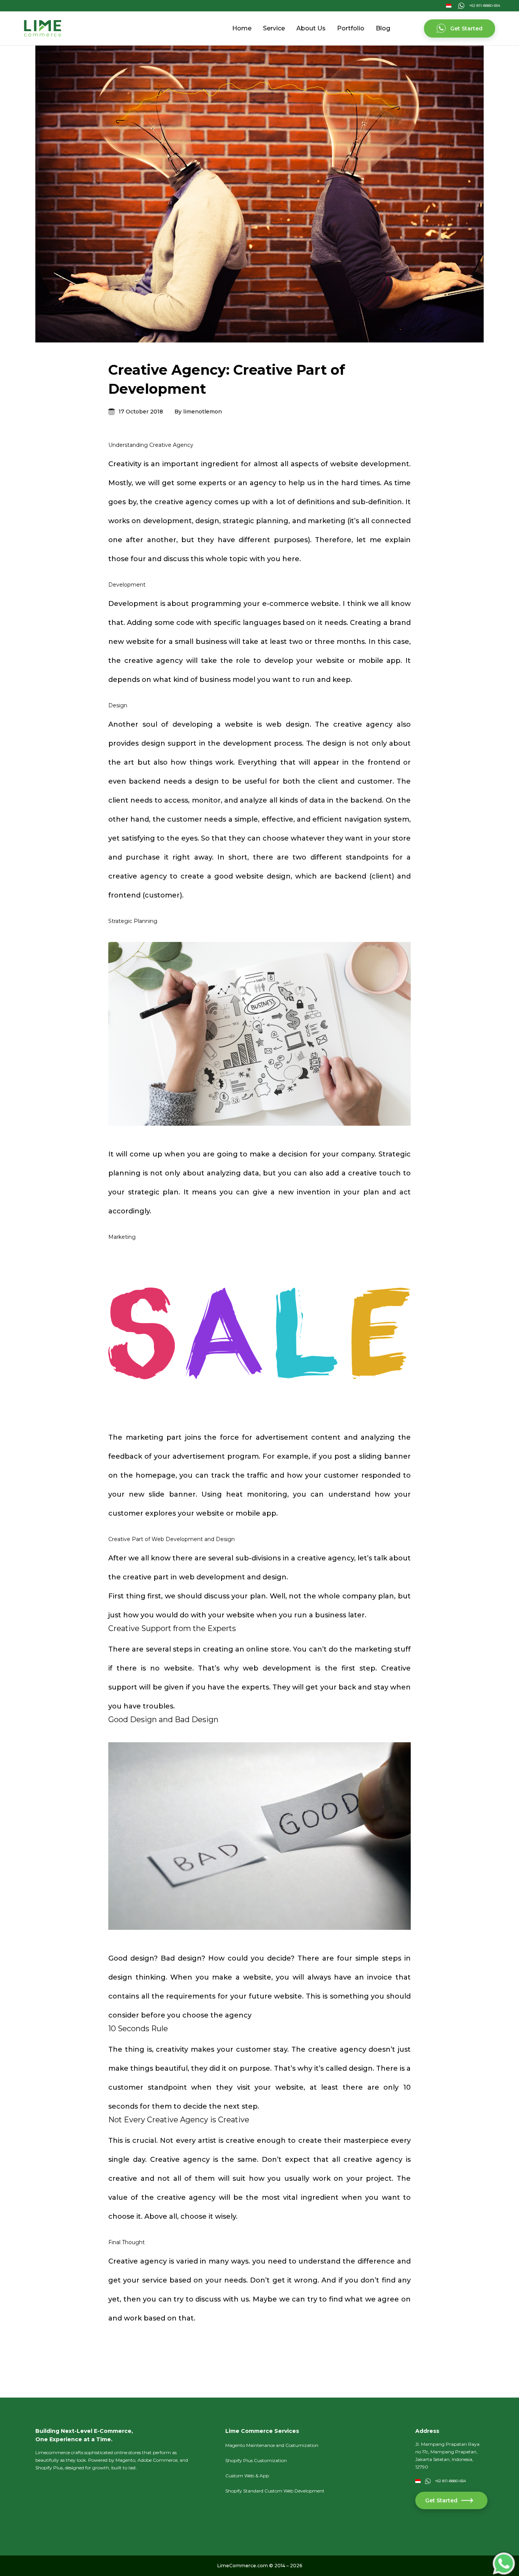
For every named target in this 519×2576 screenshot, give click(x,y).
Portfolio (351, 28)
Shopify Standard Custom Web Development (275, 2491)
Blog (383, 28)
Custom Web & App (247, 2476)
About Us (311, 28)
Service (274, 28)
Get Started (466, 28)
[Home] (43, 28)
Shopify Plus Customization (256, 2460)
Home (242, 28)
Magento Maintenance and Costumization (272, 2445)
